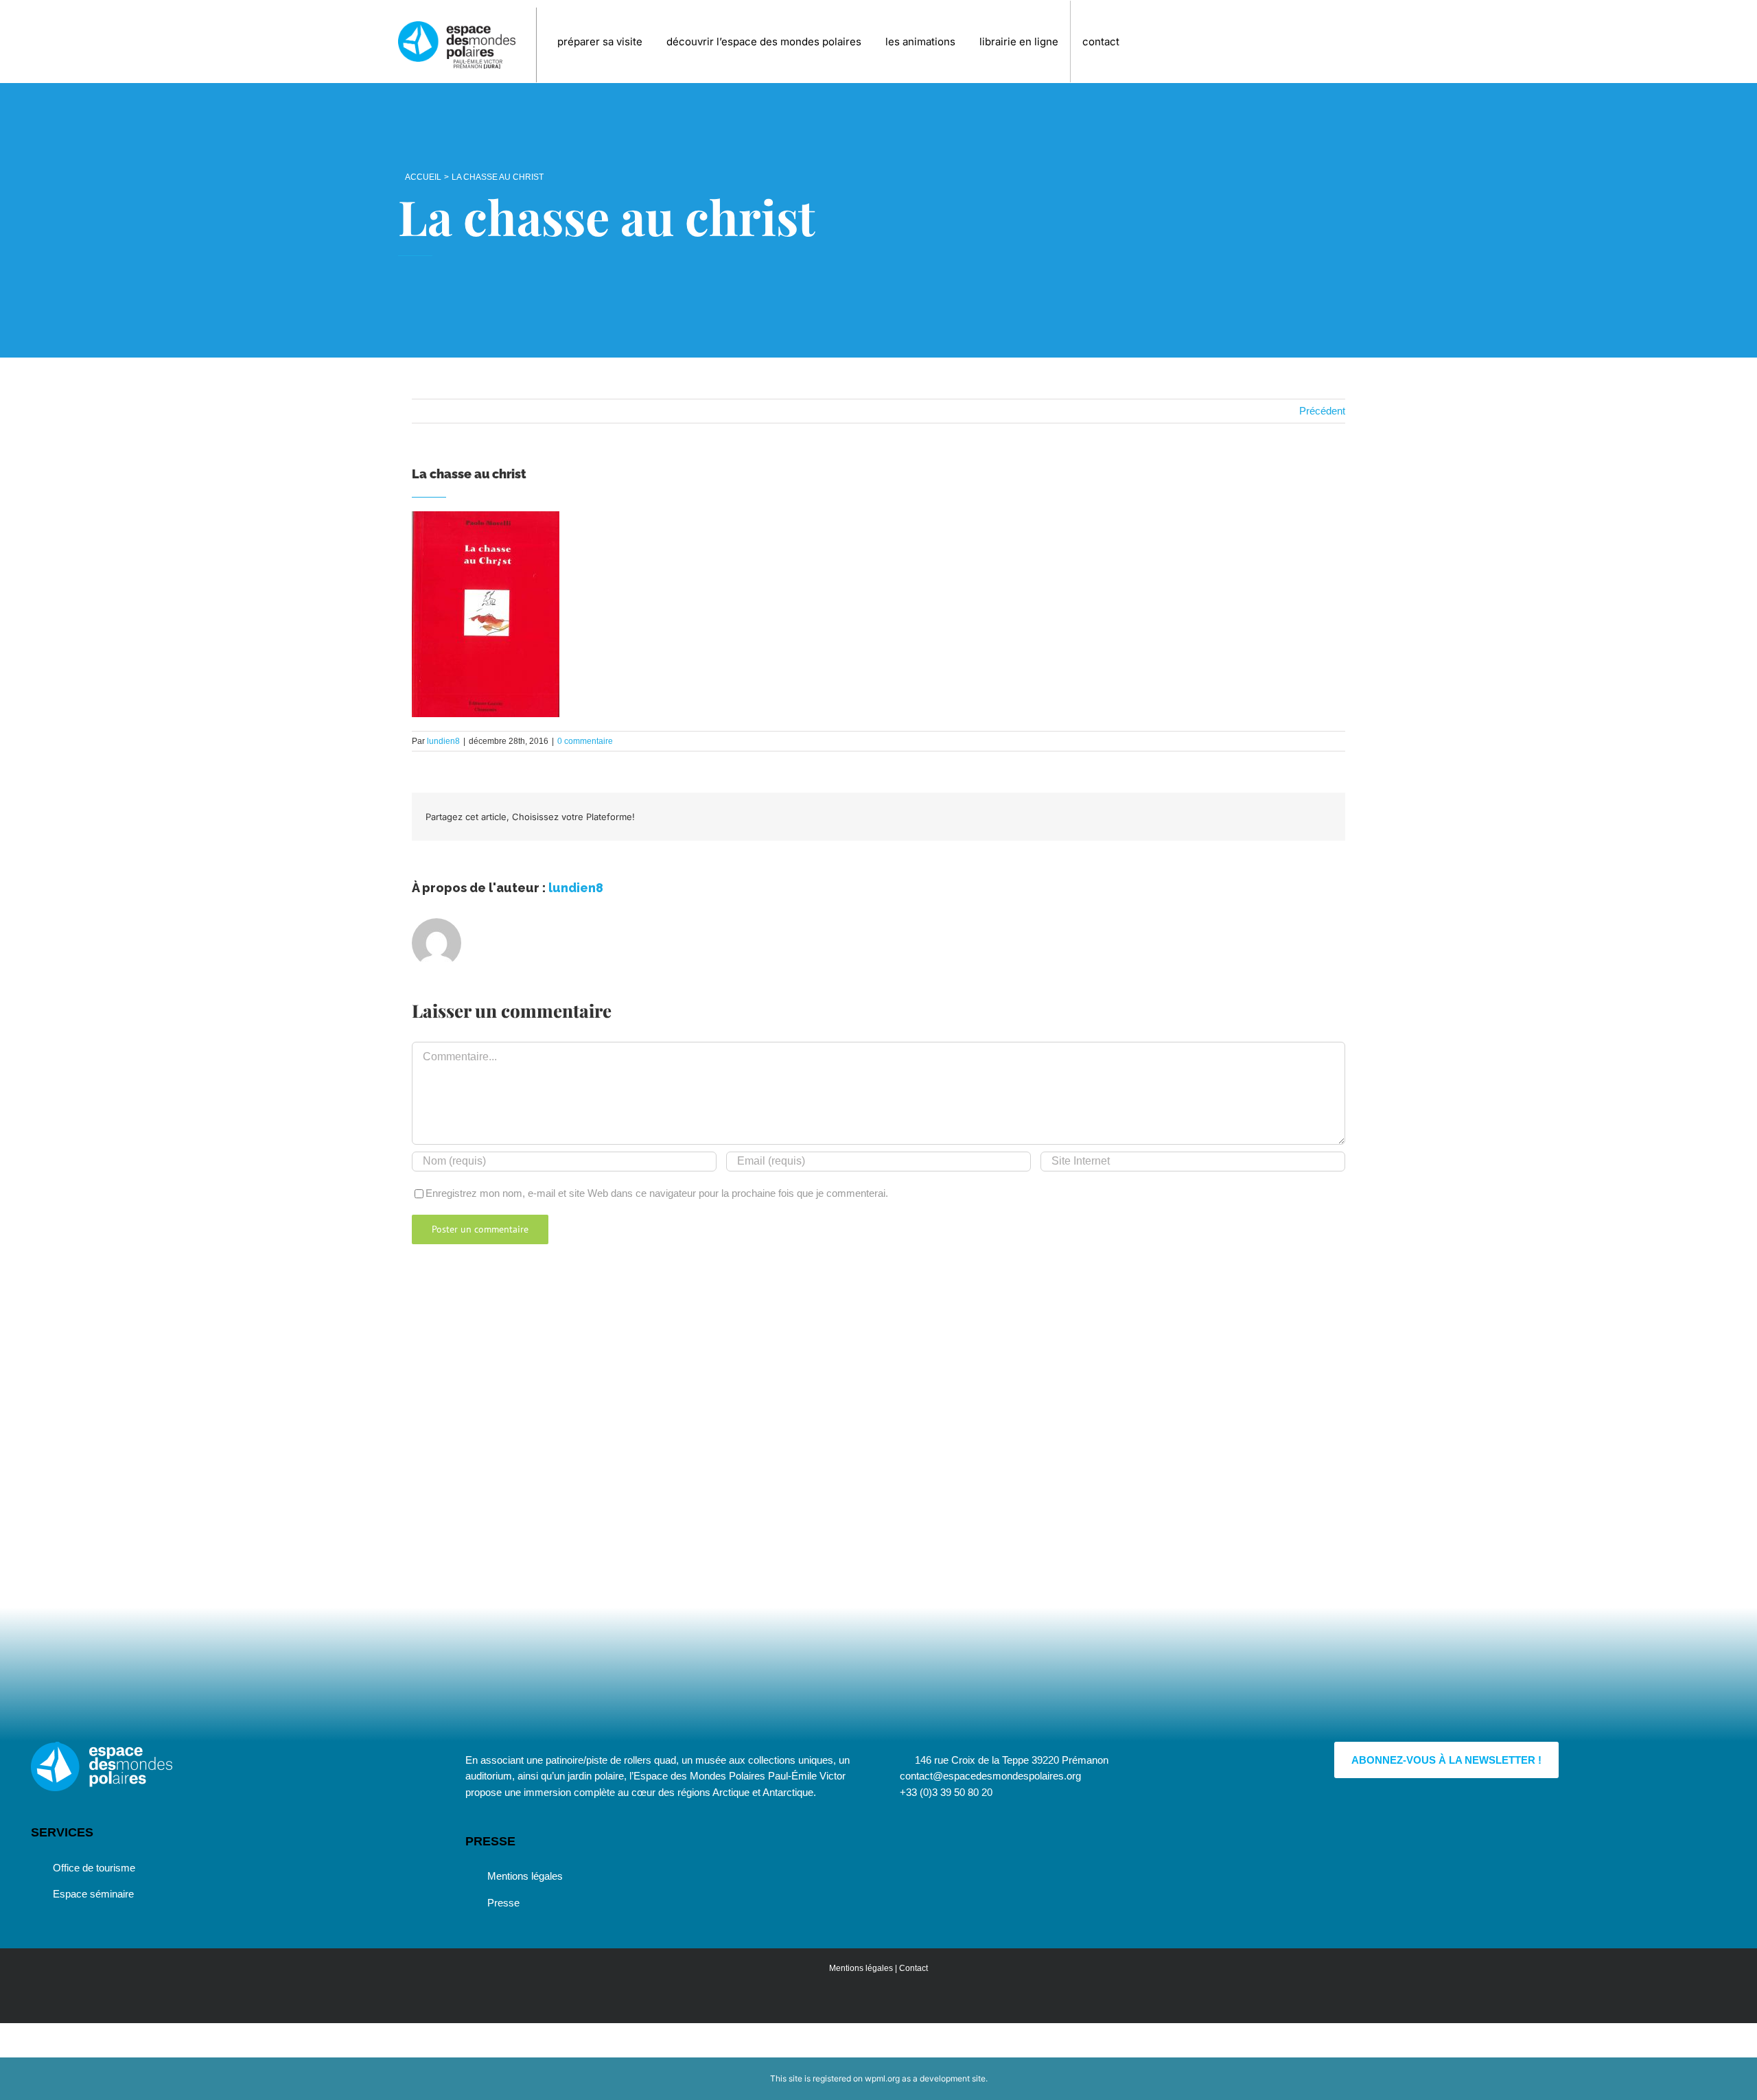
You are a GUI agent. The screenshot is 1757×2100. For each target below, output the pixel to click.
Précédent (1322, 411)
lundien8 (443, 741)
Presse (503, 1903)
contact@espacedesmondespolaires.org (990, 1776)
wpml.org (882, 2078)
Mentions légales (525, 1876)
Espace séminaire (93, 1894)
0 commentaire (585, 741)
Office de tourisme (94, 1868)
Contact (914, 1968)
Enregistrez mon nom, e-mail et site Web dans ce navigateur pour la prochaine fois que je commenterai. (657, 1193)
